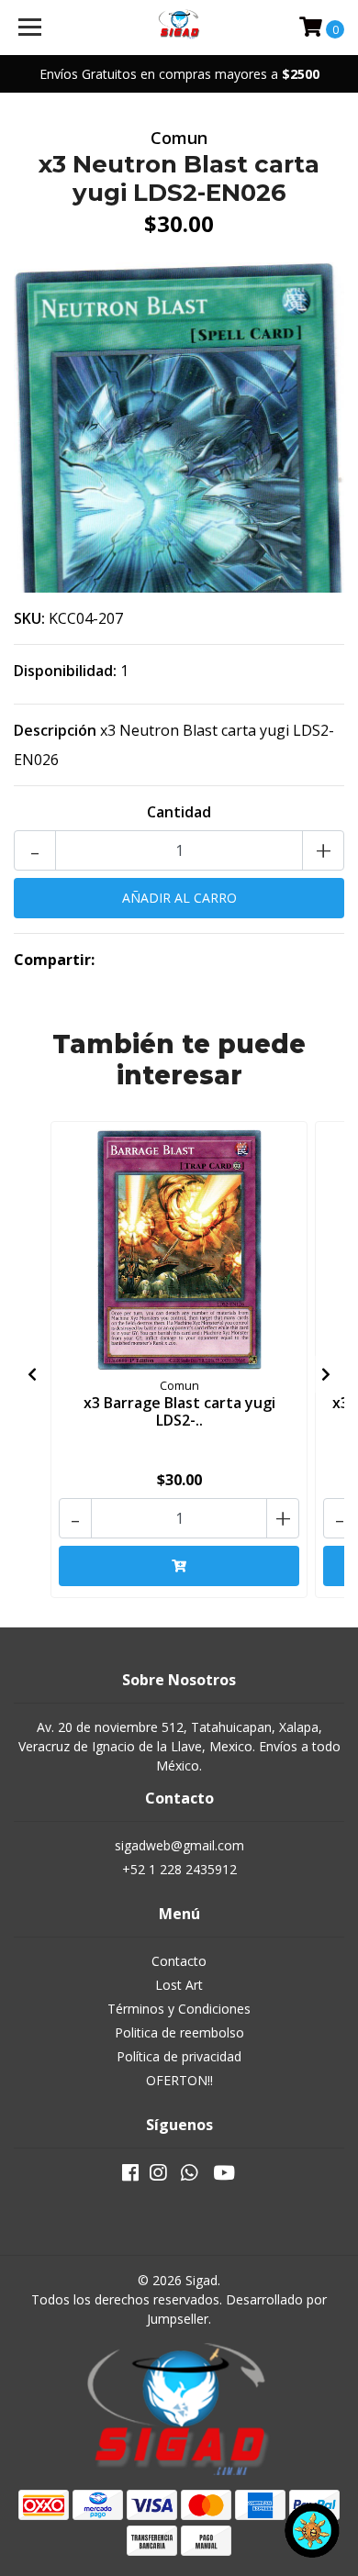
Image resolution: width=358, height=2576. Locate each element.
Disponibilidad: (65, 671)
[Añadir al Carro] (179, 1566)
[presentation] (32, 1374)
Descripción (55, 730)
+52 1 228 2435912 (179, 1869)
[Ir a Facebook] (130, 2176)
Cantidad (179, 812)
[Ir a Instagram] (158, 2176)
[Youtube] (224, 2176)
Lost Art (179, 1985)
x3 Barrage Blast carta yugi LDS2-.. (179, 1411)
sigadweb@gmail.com (179, 1845)
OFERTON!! (179, 2080)
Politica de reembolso (179, 2032)
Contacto (179, 1961)
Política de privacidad (179, 2056)
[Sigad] (179, 28)
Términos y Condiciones (179, 2009)
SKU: (29, 618)
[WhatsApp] (189, 2176)
